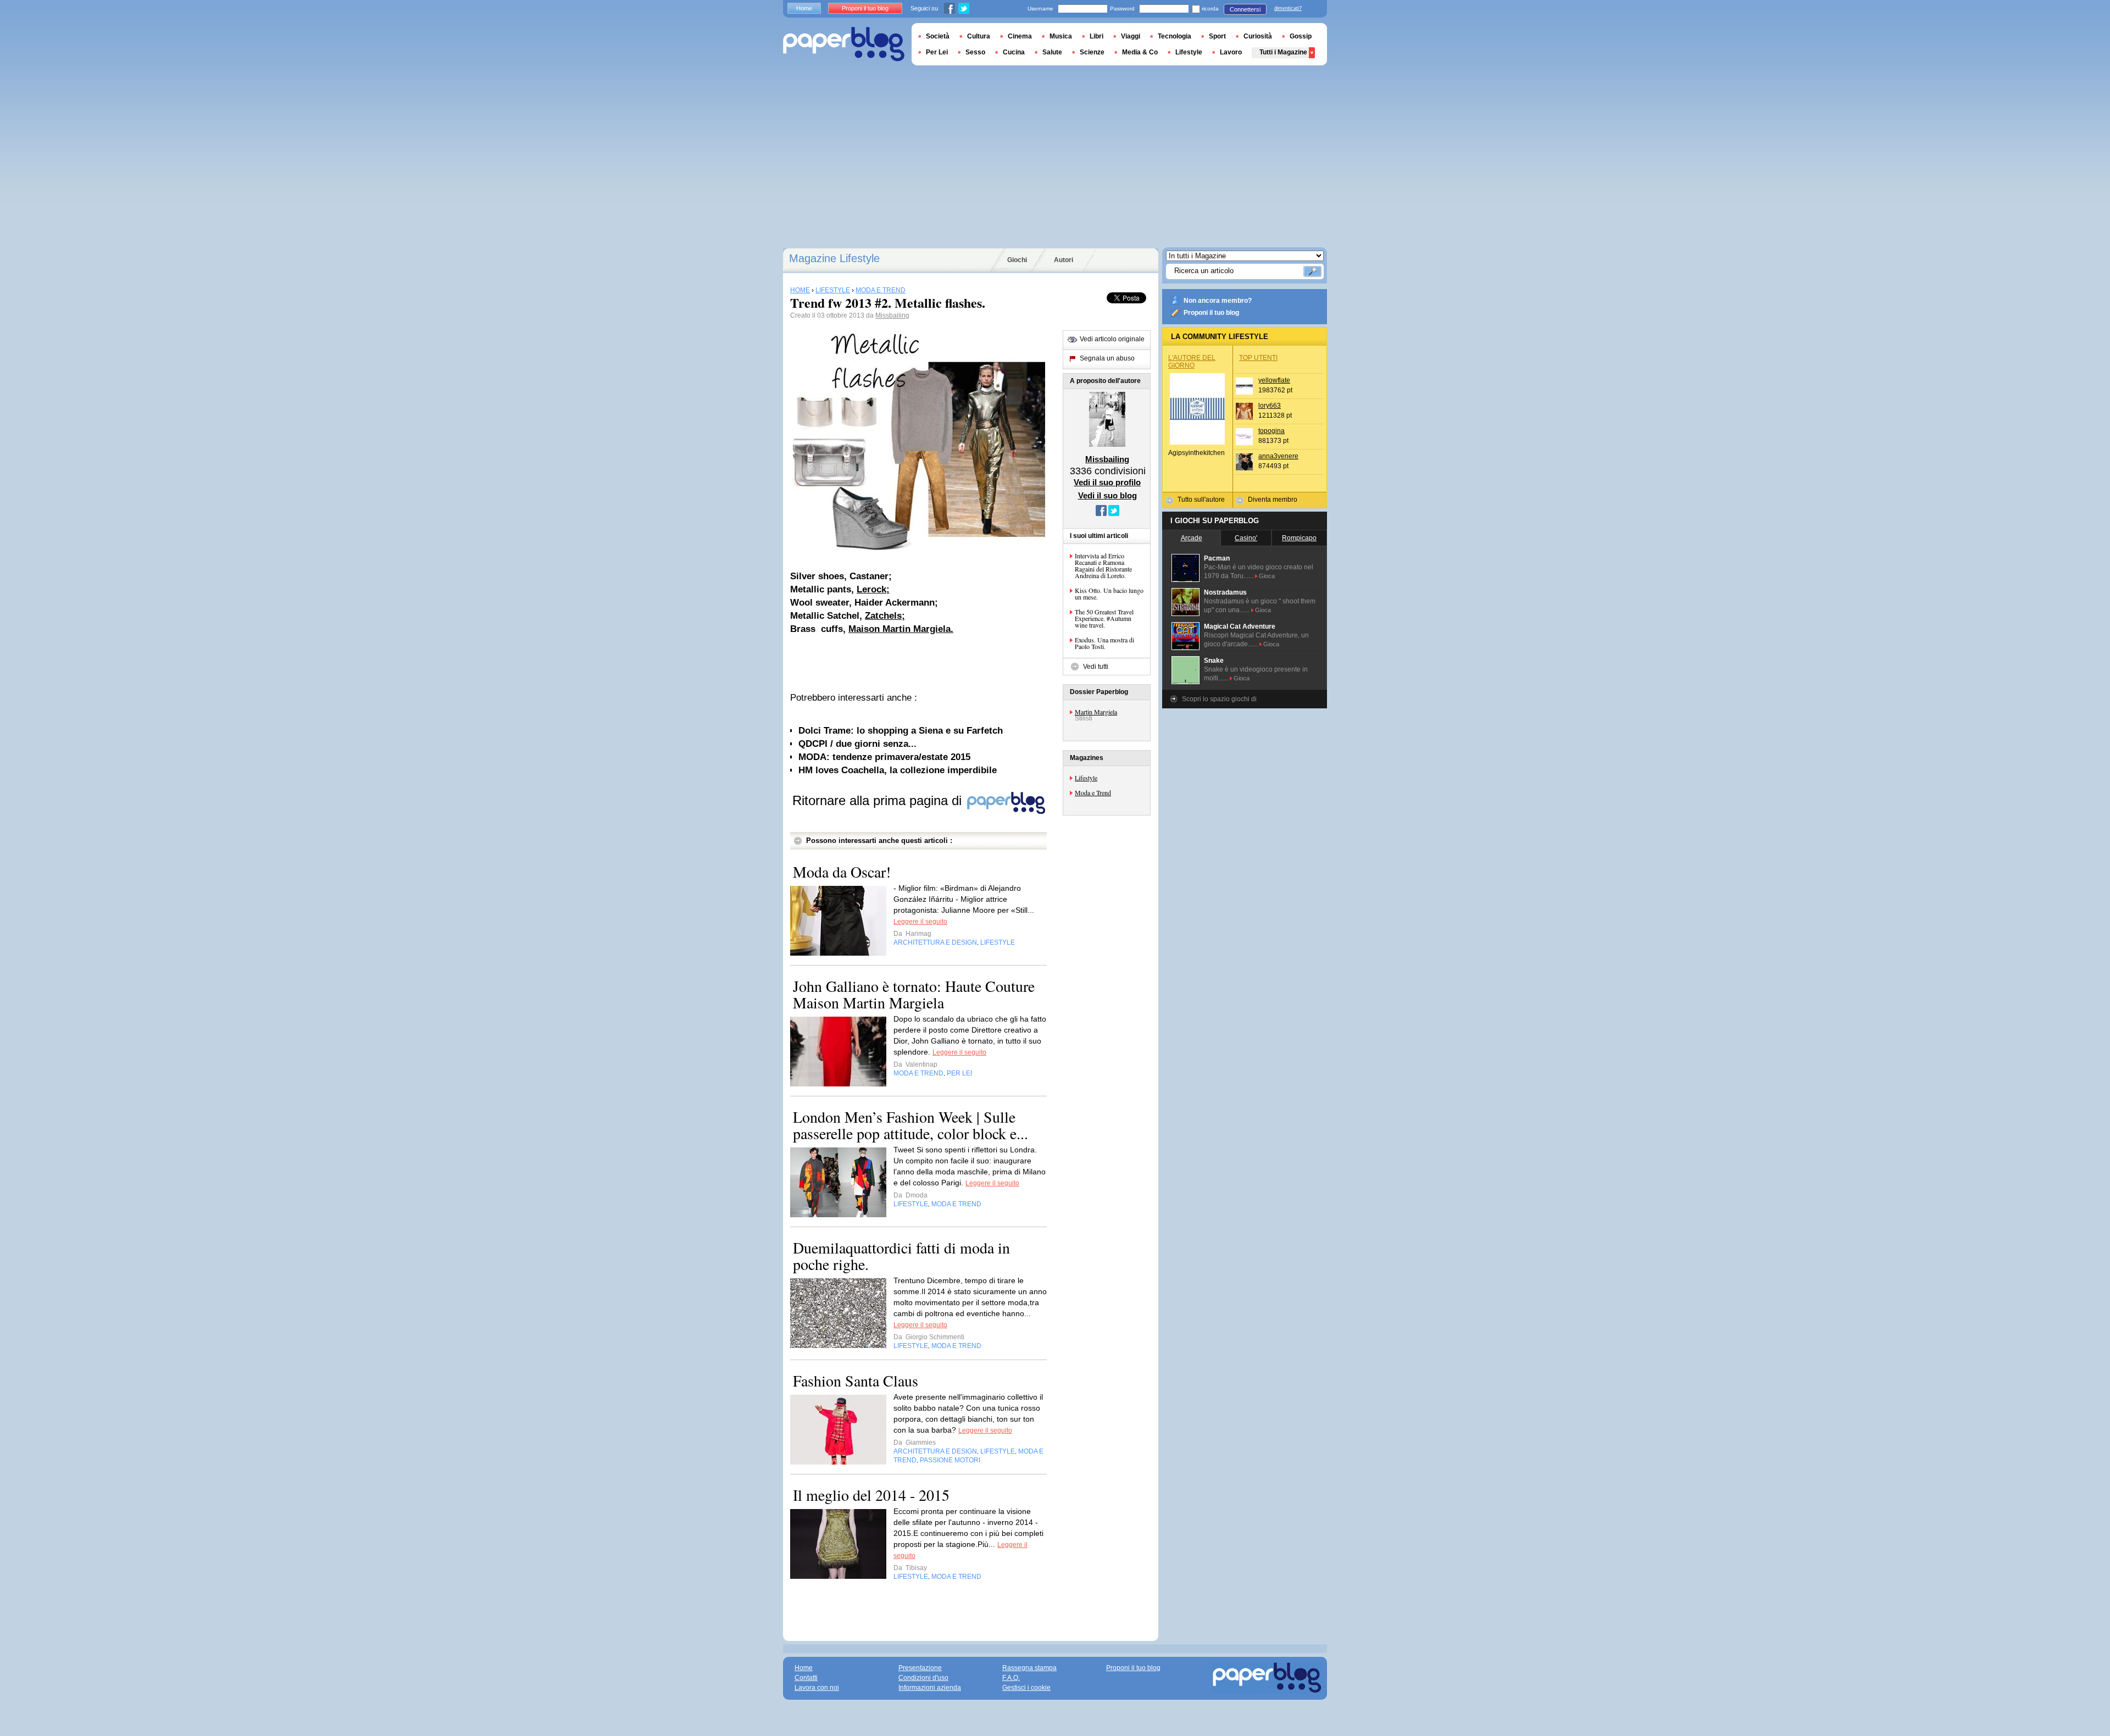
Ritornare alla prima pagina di (879, 800)
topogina (1271, 431)
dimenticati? (1288, 8)
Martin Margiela (1096, 712)
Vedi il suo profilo (1107, 482)
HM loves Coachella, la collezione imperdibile (898, 770)
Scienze (1092, 52)
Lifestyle (1086, 778)
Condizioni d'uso (923, 1678)
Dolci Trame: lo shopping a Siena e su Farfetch (901, 731)
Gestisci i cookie (1026, 1688)
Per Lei (937, 52)
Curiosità (1258, 36)
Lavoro (1231, 52)
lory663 (1270, 406)
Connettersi (1245, 9)
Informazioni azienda (930, 1688)
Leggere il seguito (920, 922)
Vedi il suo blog (1107, 495)
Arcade (1192, 538)
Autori (1064, 260)
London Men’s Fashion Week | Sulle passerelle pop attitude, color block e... (910, 1125)
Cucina (1014, 52)
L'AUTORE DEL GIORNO (1192, 362)
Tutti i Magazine (1283, 52)
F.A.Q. (1011, 1678)
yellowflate (1274, 380)
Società (938, 36)
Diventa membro (1273, 500)
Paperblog (844, 44)
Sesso (975, 52)
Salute (1052, 52)
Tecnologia (1175, 36)
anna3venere (1278, 456)
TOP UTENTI (1258, 358)
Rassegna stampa (1029, 1668)
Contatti (806, 1678)
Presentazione (920, 1668)
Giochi (1017, 260)
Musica (1061, 36)
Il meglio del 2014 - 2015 (871, 1495)
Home (804, 8)
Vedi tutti (1096, 667)
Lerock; (873, 589)
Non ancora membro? (1218, 301)
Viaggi (1131, 36)
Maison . (901, 629)
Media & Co (1140, 52)
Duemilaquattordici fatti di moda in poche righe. (901, 1256)
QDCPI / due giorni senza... (857, 744)
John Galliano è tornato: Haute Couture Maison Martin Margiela (914, 994)
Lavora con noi (817, 1688)
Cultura (979, 36)
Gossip (1301, 36)
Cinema (1020, 36)
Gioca (1267, 576)
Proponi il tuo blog (1211, 313)
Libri (1096, 36)
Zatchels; (885, 616)
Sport (1217, 36)
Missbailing (892, 315)
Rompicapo (1299, 538)
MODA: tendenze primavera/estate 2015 (884, 757)
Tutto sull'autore (1201, 500)
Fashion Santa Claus (856, 1380)
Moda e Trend (1093, 792)
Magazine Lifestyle (834, 258)
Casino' (1246, 538)
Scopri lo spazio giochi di (1219, 699)
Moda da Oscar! (842, 872)
